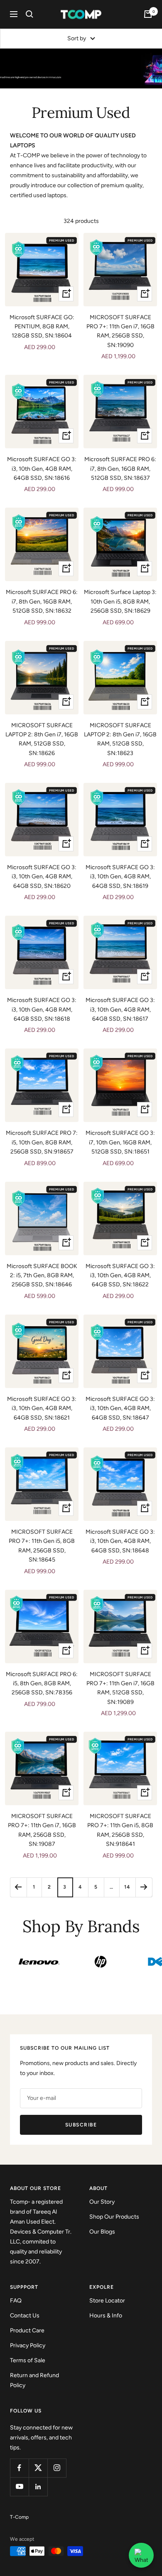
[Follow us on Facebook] (19, 2468)
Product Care (27, 2330)
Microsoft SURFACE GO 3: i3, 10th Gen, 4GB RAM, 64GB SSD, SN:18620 (42, 877)
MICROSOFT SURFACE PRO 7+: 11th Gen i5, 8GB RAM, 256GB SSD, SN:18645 (42, 1546)
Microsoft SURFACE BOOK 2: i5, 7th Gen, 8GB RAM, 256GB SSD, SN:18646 (42, 1276)
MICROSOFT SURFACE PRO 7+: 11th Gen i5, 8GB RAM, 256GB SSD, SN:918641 (120, 1830)
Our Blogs (102, 2232)
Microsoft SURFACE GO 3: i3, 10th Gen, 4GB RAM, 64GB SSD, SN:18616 (42, 469)
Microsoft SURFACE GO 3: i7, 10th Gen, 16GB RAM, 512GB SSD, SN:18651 (120, 1142)
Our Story (102, 2202)
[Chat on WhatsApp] (141, 2555)
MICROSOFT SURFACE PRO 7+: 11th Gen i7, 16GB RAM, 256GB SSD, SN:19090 (120, 331)
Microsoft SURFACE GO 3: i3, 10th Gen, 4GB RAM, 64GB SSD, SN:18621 (42, 1408)
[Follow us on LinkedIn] (38, 2487)
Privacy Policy (28, 2345)
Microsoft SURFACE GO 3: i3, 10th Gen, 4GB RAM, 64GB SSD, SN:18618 (42, 1009)
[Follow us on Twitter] (38, 2468)
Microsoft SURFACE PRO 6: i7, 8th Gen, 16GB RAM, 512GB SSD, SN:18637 (120, 469)
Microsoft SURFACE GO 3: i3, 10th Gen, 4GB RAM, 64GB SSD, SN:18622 (120, 1276)
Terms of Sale (28, 2360)
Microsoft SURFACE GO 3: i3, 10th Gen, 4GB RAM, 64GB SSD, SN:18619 (120, 877)
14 (127, 1887)
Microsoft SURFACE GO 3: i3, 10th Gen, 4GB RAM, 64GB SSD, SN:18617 (120, 1009)
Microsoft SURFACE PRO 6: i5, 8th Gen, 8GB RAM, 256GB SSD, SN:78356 (42, 1684)
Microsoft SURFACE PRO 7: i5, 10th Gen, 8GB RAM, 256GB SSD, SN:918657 (42, 1142)
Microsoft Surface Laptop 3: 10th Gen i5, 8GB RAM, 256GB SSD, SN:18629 (120, 601)
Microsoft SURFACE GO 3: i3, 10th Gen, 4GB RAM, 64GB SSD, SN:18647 (120, 1408)
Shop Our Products (114, 2217)
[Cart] (148, 14)
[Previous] (18, 1887)
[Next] (144, 1887)
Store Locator (107, 2301)
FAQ (16, 2301)
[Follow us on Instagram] (57, 2468)
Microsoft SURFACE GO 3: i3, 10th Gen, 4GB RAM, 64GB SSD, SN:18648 (120, 1541)
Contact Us (25, 2316)
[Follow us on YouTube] (19, 2487)
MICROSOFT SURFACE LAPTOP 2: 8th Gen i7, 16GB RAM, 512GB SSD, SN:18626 (42, 739)
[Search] (29, 14)
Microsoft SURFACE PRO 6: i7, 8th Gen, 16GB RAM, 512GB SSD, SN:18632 (42, 601)
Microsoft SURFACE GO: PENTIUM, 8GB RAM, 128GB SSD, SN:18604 (42, 327)
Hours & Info (106, 2316)
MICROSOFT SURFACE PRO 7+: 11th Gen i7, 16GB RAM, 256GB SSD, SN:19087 (42, 1830)
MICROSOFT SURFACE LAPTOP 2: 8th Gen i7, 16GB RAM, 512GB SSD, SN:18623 (120, 739)
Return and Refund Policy (34, 2380)
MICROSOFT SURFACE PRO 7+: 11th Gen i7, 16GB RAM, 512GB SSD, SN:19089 (120, 1688)
